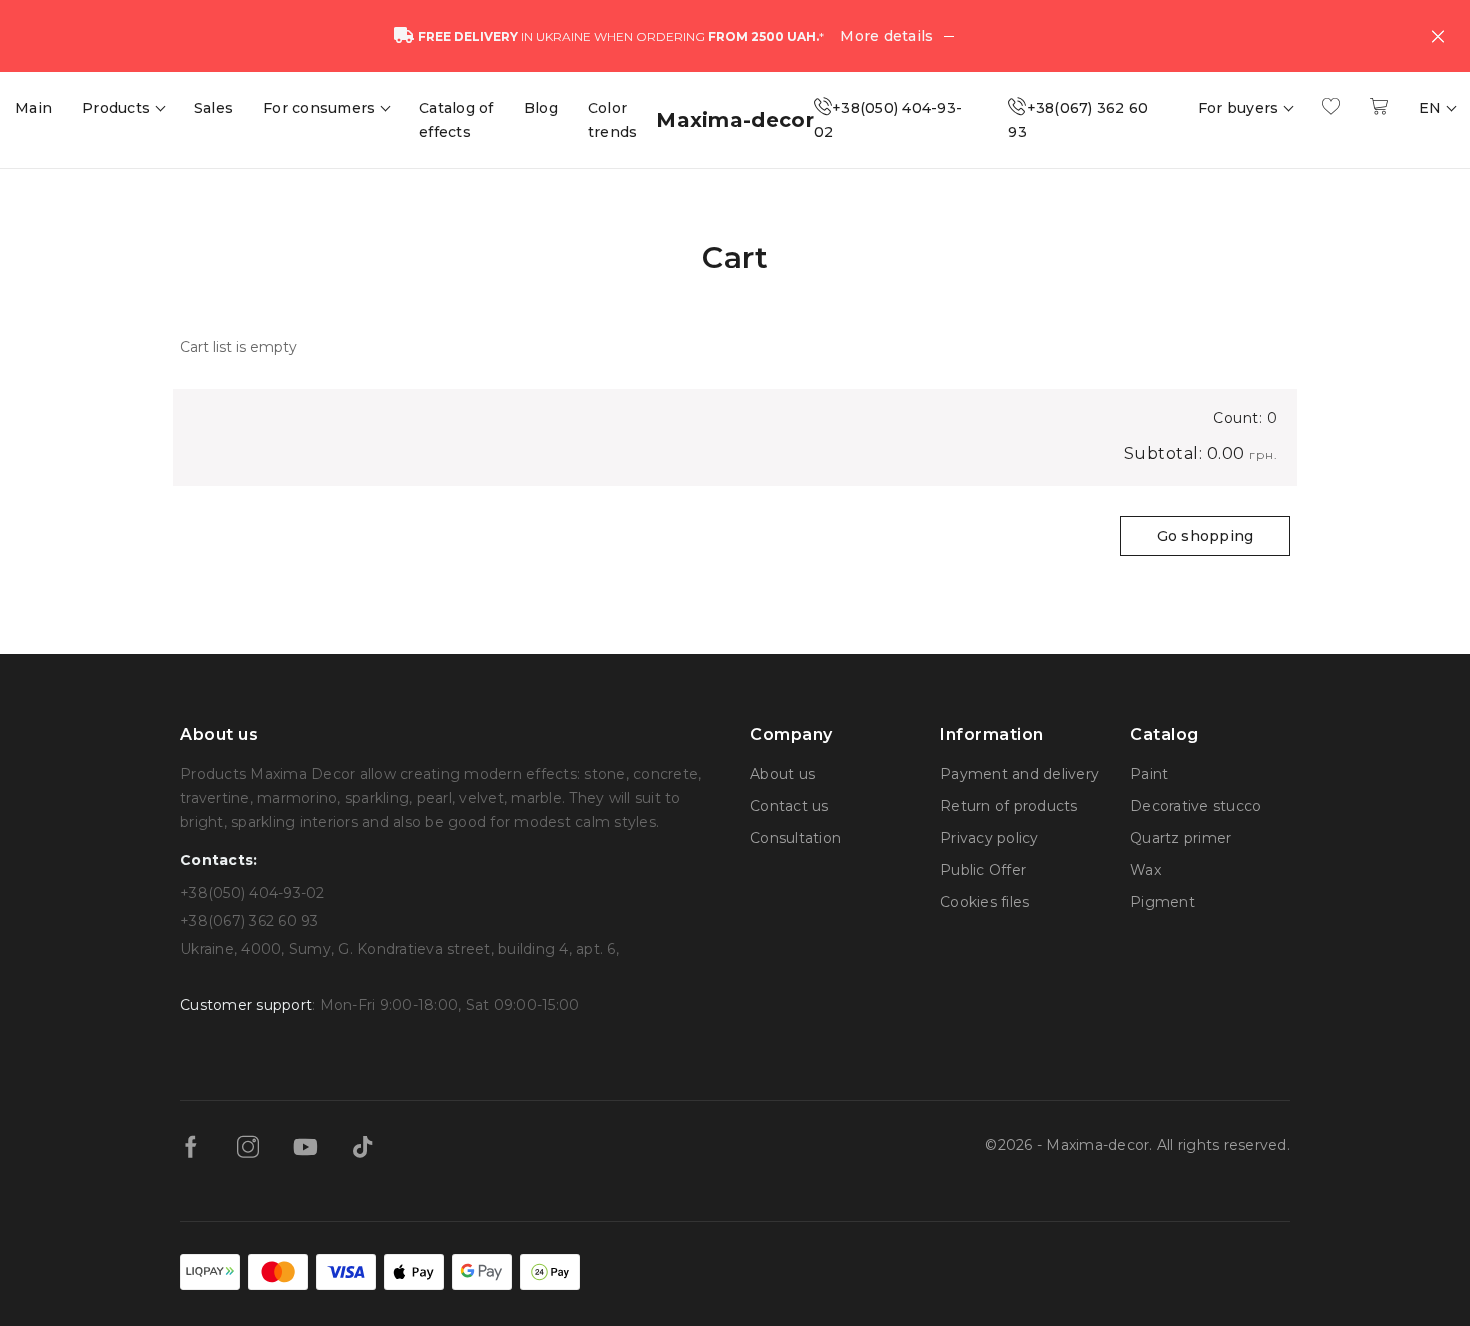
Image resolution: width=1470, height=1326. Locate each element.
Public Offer (983, 870)
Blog (541, 108)
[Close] (1438, 36)
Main (33, 108)
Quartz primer (1180, 838)
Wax (1145, 870)
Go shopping (1205, 536)
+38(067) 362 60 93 (1078, 120)
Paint (1149, 774)
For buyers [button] (1240, 108)
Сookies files (984, 902)
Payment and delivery (1019, 774)
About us (782, 774)
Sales (213, 108)
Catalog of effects (456, 120)
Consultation (795, 838)
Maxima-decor (735, 120)
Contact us (789, 806)
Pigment (1162, 902)
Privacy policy (989, 838)
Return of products (1009, 806)
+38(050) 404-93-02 (888, 120)
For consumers (321, 108)
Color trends (613, 120)
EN (1432, 108)
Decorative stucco (1195, 806)
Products (118, 108)
